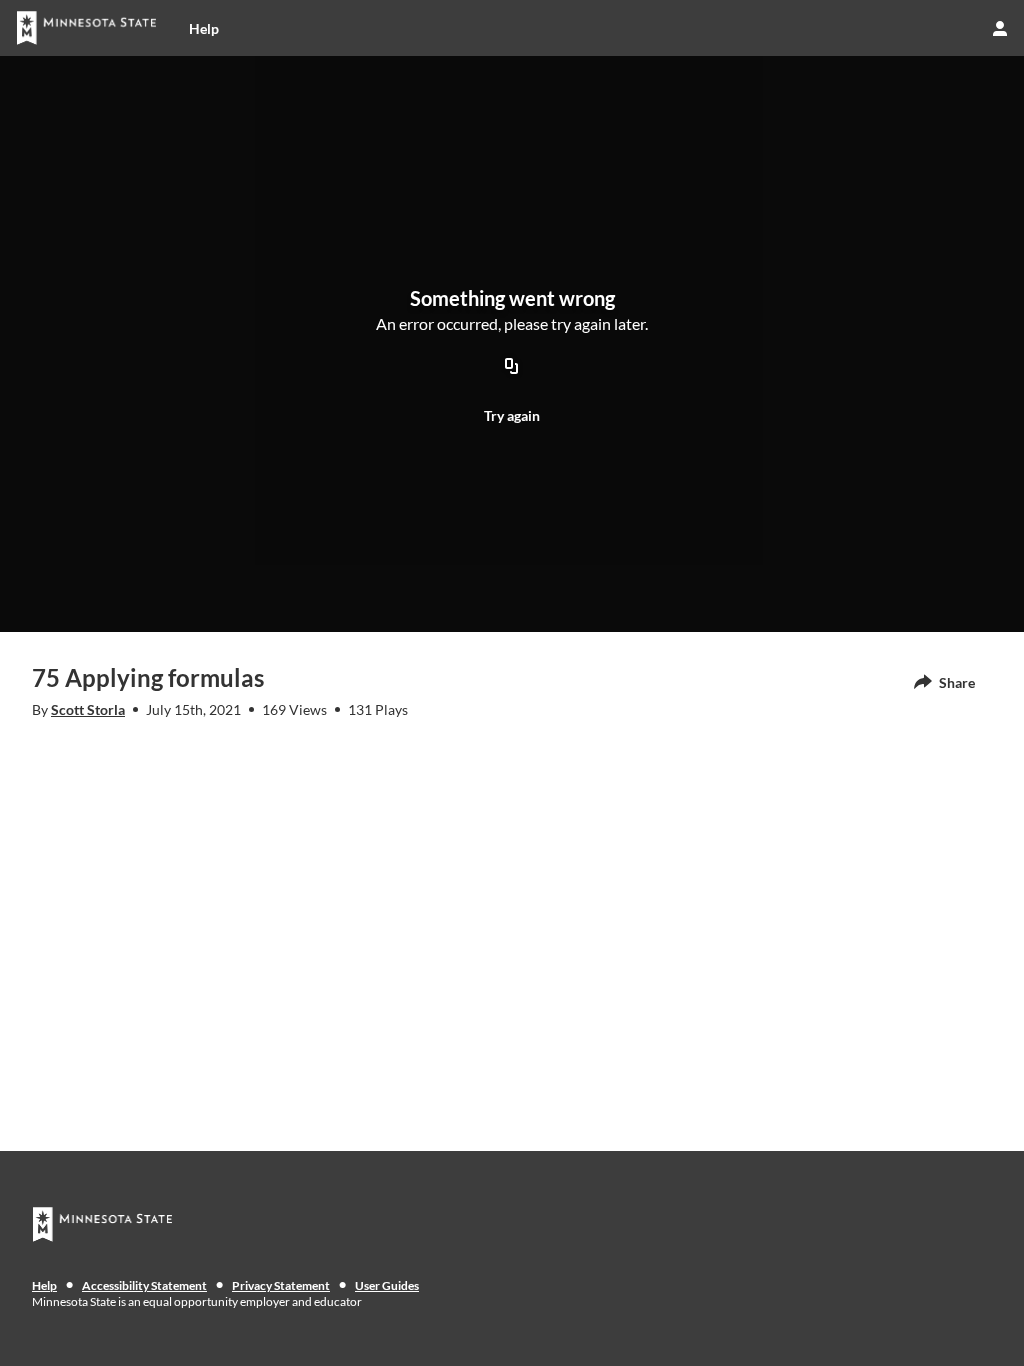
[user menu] (1000, 28)
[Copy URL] (512, 367)
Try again (512, 415)
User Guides (387, 1285)
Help (44, 1285)
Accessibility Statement (144, 1285)
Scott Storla (88, 709)
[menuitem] (204, 28)
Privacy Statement (281, 1285)
